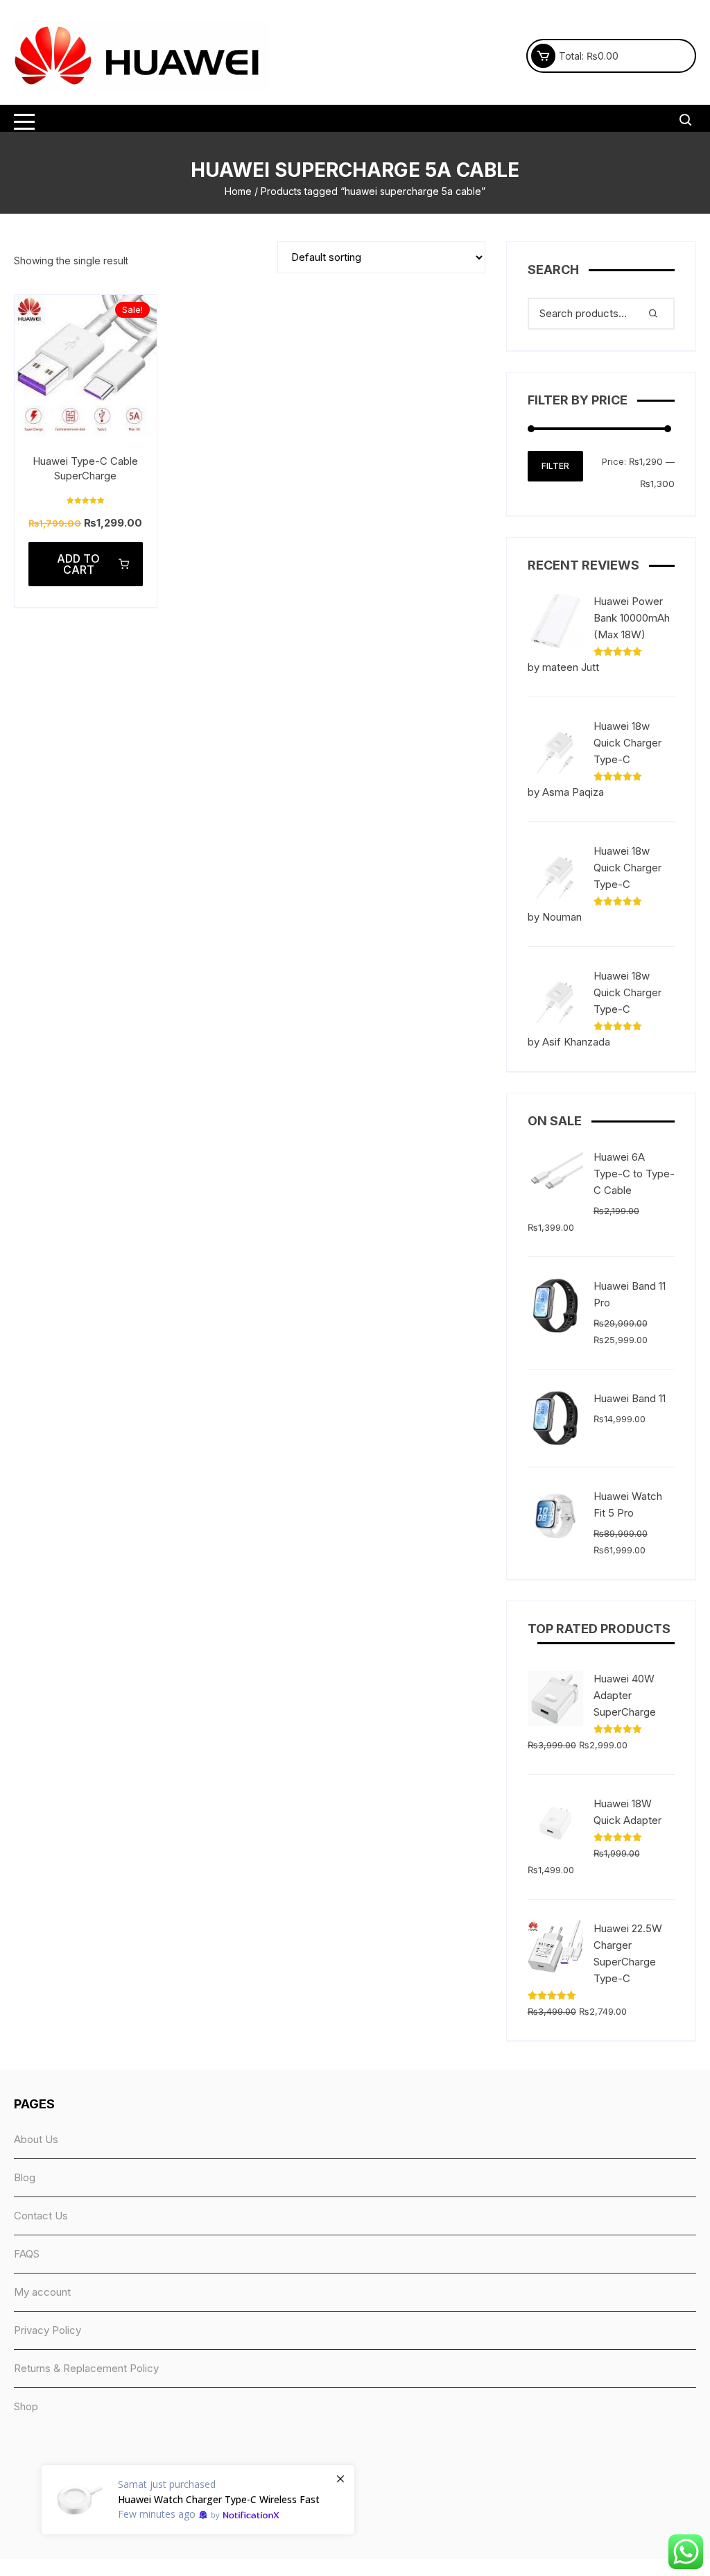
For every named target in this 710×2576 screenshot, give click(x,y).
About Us (36, 2139)
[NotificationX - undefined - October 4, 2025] (198, 2500)
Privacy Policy (47, 2330)
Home (238, 191)
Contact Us (41, 2216)
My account (42, 2292)
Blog (25, 2177)
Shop (26, 2406)
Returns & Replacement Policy (86, 2368)
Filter (555, 466)
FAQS (27, 2254)
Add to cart (78, 564)
